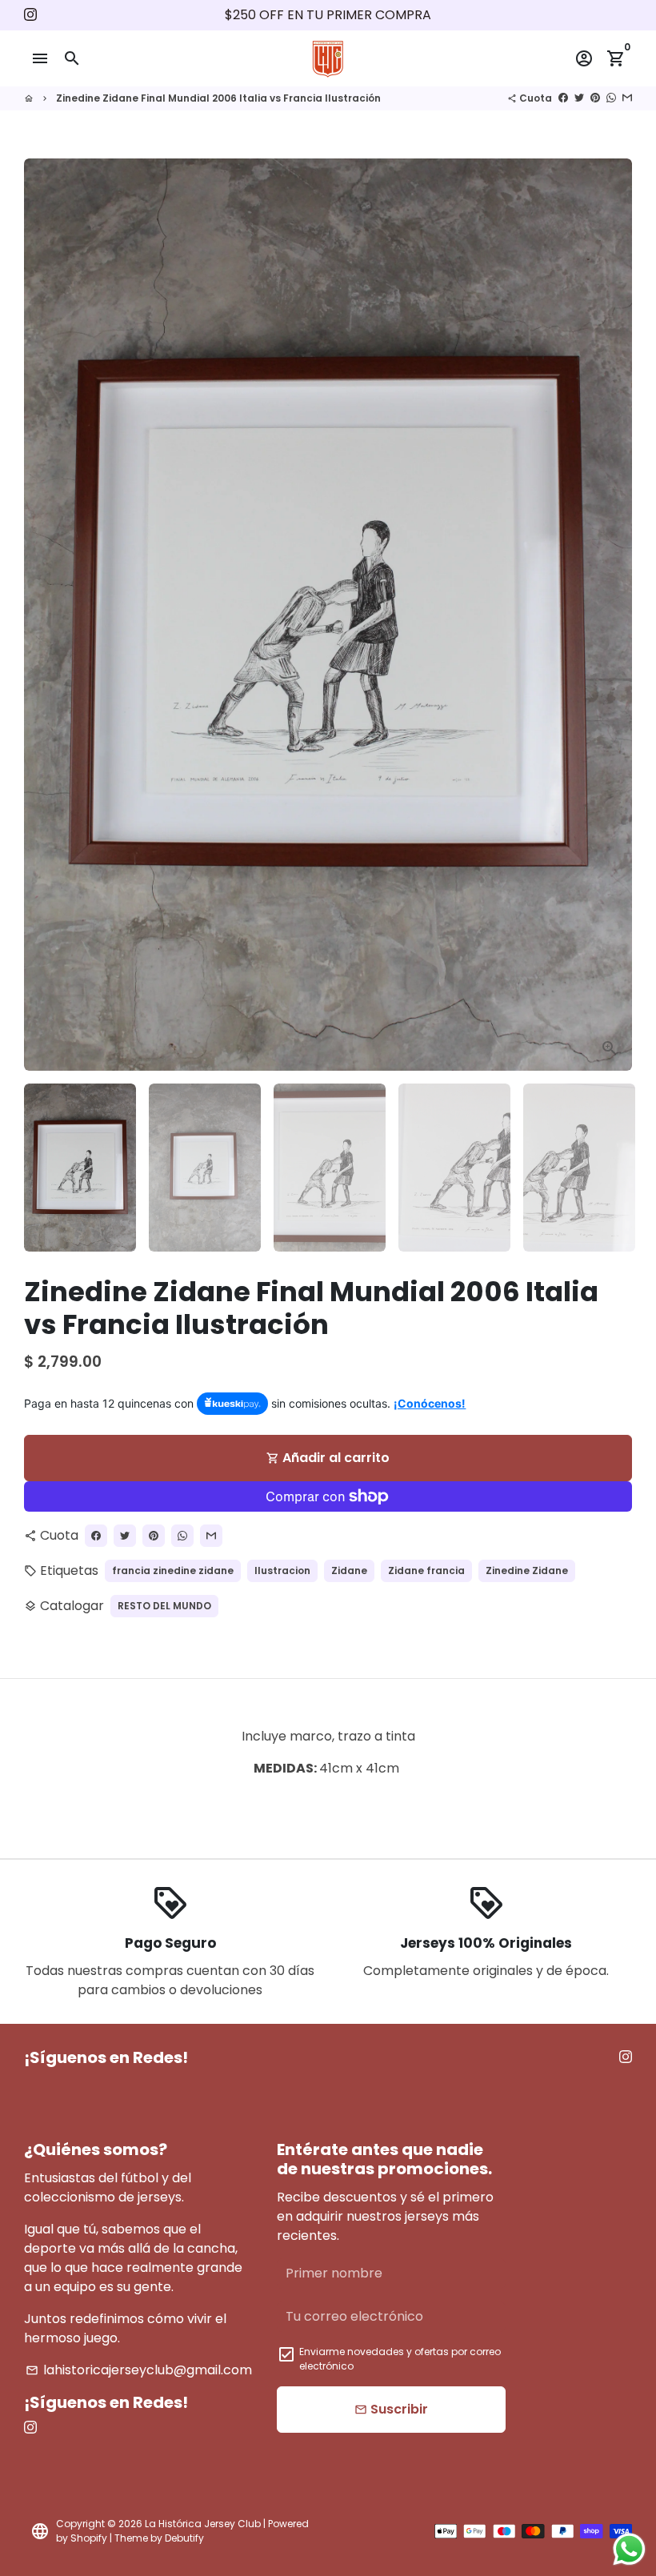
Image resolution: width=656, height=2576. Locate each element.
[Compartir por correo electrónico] (627, 98)
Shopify (89, 2538)
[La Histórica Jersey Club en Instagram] (30, 15)
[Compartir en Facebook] (563, 98)
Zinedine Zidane (527, 1570)
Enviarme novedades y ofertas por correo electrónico (400, 2359)
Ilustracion (282, 1570)
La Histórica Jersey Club (203, 2524)
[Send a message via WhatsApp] (629, 2549)
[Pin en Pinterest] (595, 98)
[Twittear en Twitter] (579, 98)
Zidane (349, 1570)
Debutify (184, 2538)
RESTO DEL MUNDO (164, 1606)
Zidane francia (426, 1570)
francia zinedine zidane (173, 1570)
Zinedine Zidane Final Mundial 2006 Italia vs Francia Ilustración (218, 98)
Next (610, 615)
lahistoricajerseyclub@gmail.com (139, 2370)
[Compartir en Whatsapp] (611, 98)
